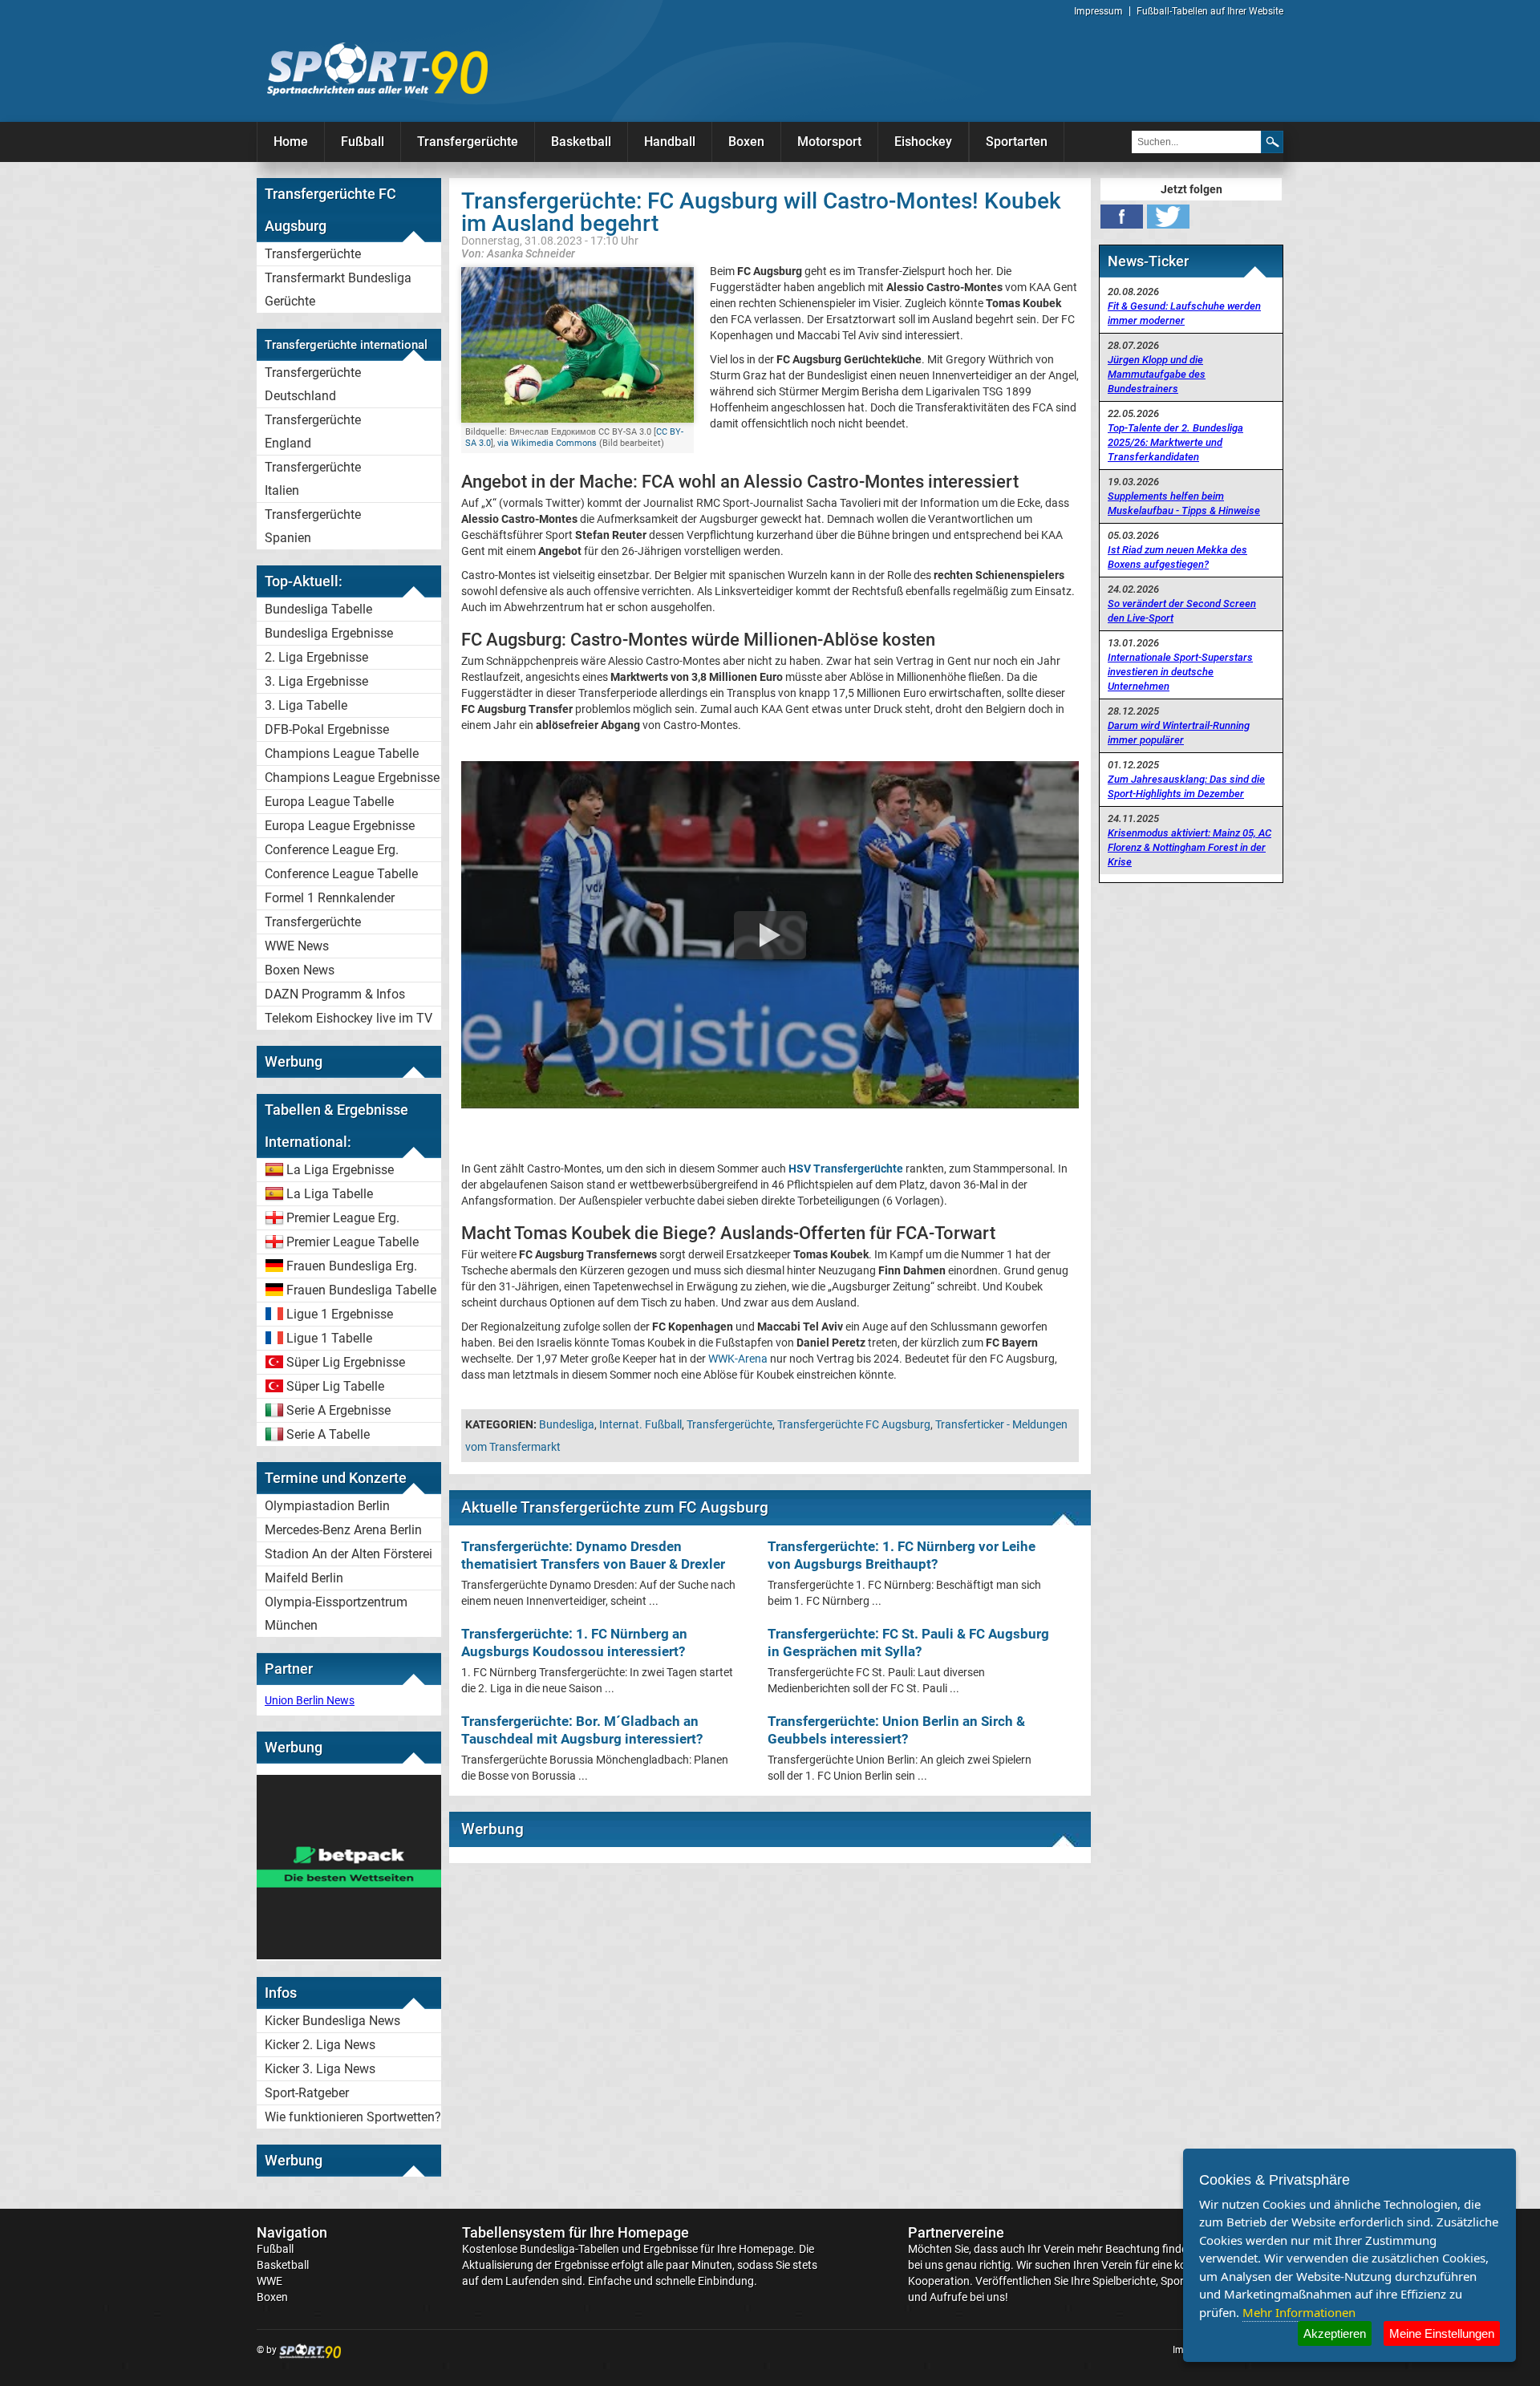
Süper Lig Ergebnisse (346, 1362)
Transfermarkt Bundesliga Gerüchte (338, 290)
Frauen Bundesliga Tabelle (361, 1290)
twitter (1168, 217)
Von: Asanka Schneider (518, 253)
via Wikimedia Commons (547, 443)
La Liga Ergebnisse (340, 1170)
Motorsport (829, 142)
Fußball (363, 142)
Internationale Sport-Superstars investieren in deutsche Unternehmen (1180, 672)
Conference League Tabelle (341, 874)
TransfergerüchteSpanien (313, 526)
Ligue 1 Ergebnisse (340, 1314)
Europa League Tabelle (329, 802)
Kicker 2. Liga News (320, 2045)
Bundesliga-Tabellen (569, 2249)
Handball (670, 142)
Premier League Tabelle (353, 1242)
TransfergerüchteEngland (313, 431)
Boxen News (300, 970)
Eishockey (923, 142)
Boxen (746, 142)
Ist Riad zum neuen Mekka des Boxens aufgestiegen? (1177, 557)
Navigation (292, 2232)
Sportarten (1017, 142)
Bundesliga (567, 1424)
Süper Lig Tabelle (335, 1386)
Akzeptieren (1335, 2333)
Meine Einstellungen (1442, 2333)
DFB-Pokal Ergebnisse (327, 729)
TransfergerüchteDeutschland (313, 384)
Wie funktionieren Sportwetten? (353, 2117)
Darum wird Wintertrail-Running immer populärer (1179, 733)
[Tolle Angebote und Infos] (349, 1955)
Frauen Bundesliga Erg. (352, 1266)
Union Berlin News (310, 1700)
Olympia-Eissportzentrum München (336, 1614)
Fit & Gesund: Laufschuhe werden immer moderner (1184, 313)
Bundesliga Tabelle (318, 609)
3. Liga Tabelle (306, 705)
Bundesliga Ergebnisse (329, 633)
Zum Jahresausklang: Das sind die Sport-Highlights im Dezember (1186, 786)
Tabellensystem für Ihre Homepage (575, 2232)
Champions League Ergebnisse (352, 778)
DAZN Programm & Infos (335, 994)
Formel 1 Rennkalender (330, 898)
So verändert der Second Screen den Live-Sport (1182, 611)
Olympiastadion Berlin (327, 1506)
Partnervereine (956, 2232)
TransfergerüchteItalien (313, 479)
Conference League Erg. (332, 850)
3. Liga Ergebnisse (316, 681)
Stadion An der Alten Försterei (349, 1554)
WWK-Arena (738, 1359)
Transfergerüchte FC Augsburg (854, 1424)
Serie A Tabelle (328, 1434)
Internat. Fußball (640, 1424)
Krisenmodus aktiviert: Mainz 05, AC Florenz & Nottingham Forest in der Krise (1189, 847)
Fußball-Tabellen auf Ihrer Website (1210, 11)
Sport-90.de (377, 69)
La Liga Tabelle (330, 1194)
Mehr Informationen (1299, 2312)
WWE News (297, 946)
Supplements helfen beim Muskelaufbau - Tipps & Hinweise (1184, 503)
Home (291, 142)
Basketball (581, 142)
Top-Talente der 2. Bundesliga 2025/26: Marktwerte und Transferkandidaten (1175, 442)
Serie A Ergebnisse (338, 1410)
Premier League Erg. (343, 1218)
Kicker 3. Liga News (320, 2069)
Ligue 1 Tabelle (329, 1338)
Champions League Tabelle (342, 753)
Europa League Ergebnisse (340, 826)
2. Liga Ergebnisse (316, 657)
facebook (1122, 217)
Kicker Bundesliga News (332, 2021)
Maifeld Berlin (304, 1578)
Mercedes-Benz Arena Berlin (343, 1530)
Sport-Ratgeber (307, 2093)
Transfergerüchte (468, 142)
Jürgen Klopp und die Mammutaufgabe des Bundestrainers (1157, 374)
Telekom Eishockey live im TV (349, 1018)
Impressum (1098, 11)
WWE (269, 2281)
